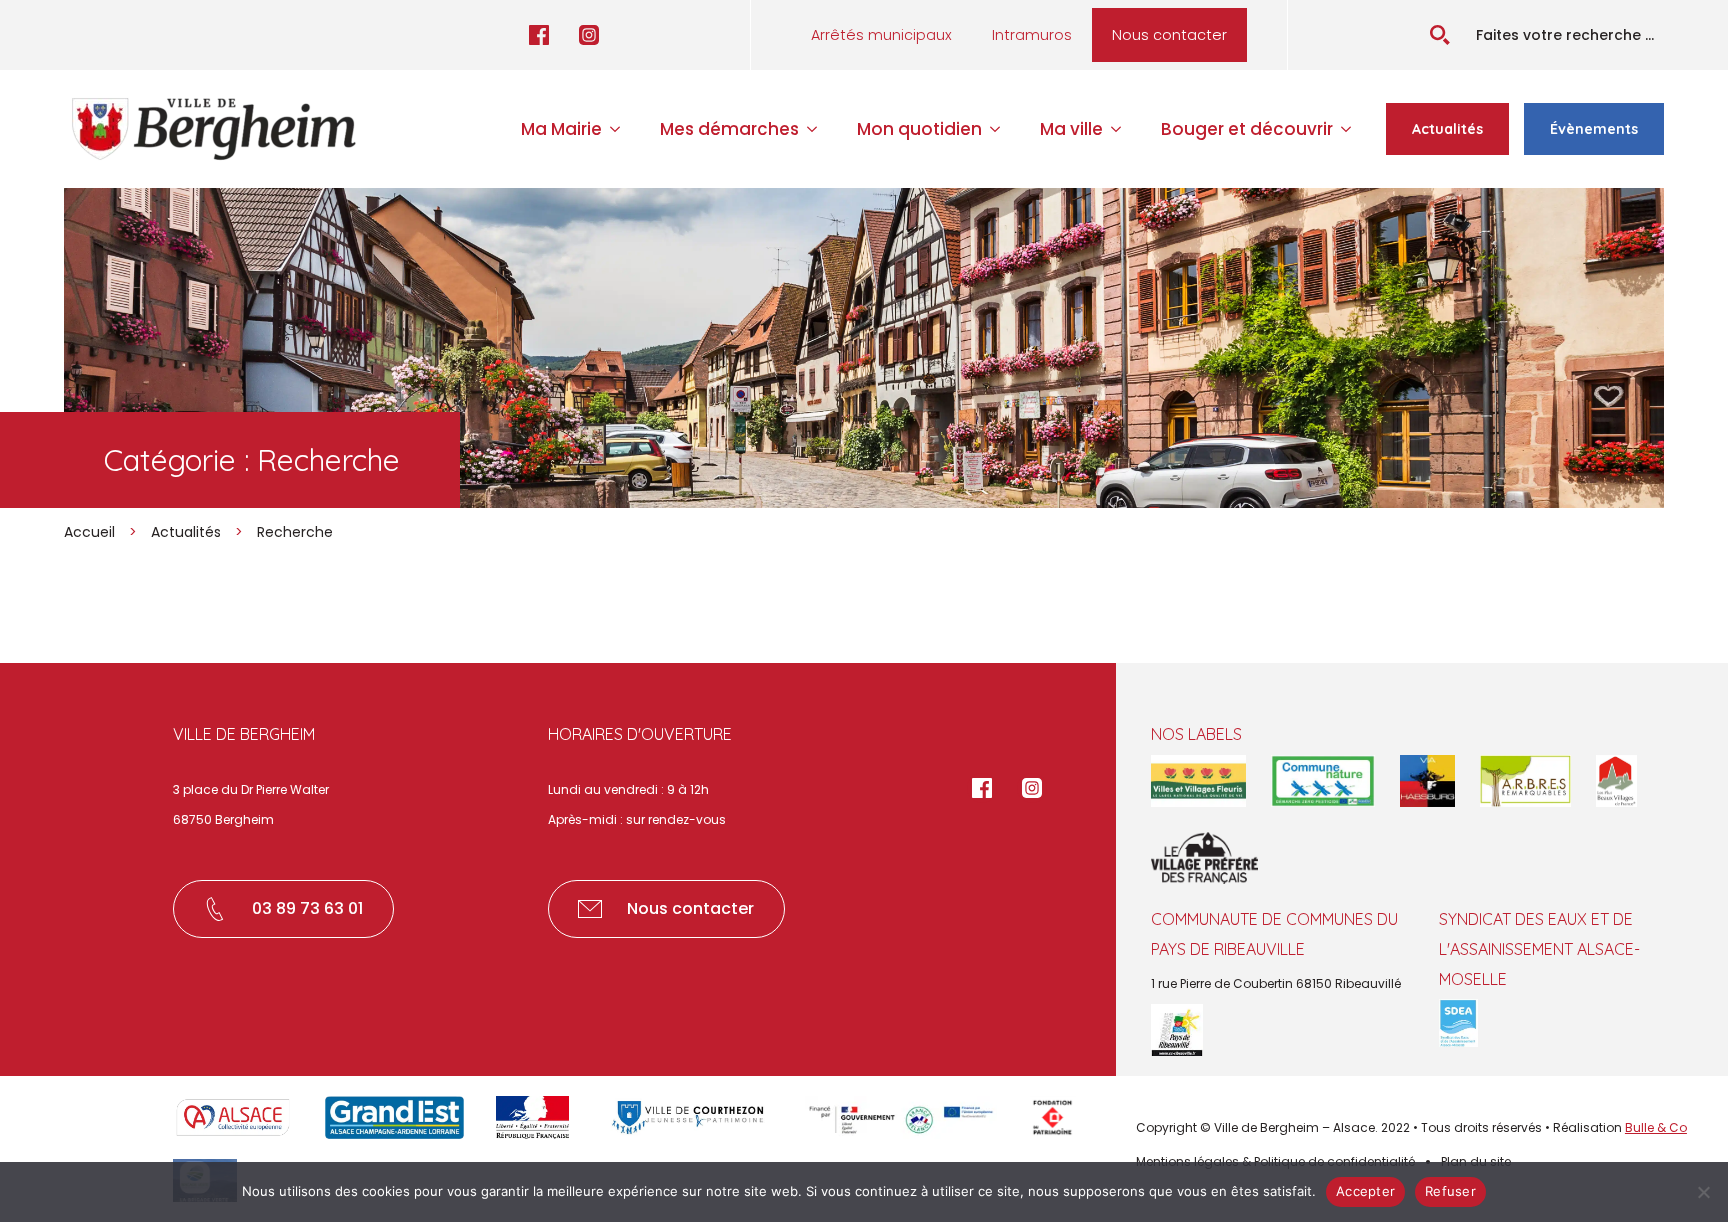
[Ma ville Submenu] (1122, 129)
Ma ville (1071, 129)
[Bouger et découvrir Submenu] (1352, 129)
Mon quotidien (919, 129)
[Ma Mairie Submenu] (621, 129)
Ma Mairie (561, 129)
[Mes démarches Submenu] (818, 129)
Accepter (1365, 1191)
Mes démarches (729, 129)
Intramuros (1032, 35)
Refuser (1450, 1191)
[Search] (1440, 35)
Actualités (186, 532)
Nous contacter (1169, 35)
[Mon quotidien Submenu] (1001, 129)
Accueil (89, 532)
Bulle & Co (1656, 1127)
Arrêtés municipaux (881, 35)
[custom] (539, 35)
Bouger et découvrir (1247, 129)
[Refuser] (1703, 1192)
